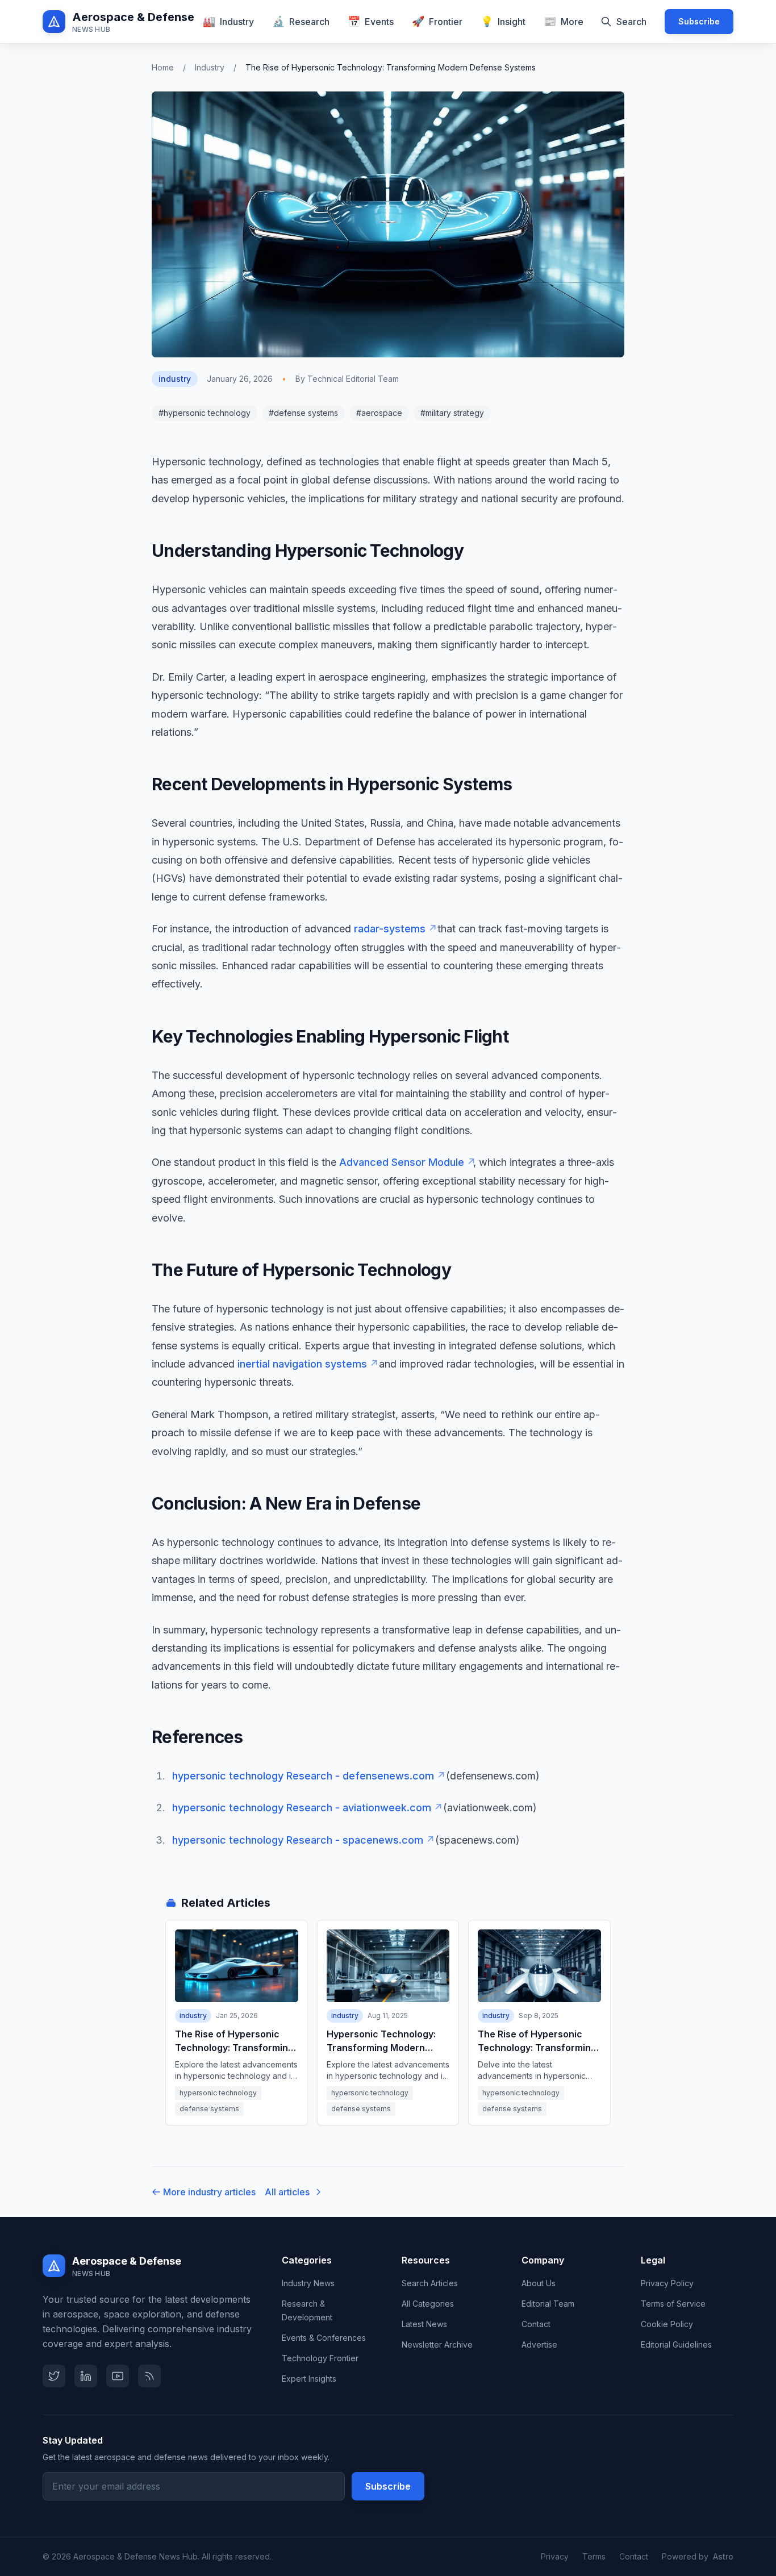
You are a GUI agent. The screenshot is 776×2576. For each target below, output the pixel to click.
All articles (287, 2192)
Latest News (424, 2324)
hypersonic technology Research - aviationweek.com (306, 1808)
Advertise (539, 2344)
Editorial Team (548, 2304)
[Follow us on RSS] (149, 2376)
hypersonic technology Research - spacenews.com (302, 1840)
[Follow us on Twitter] (54, 2376)
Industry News (308, 2283)
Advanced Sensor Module (406, 1162)
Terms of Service (673, 2304)
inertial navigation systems (307, 1364)
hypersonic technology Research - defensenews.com (308, 1776)
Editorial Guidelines (676, 2344)
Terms (594, 2556)
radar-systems (394, 929)
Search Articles (430, 2283)
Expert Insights (309, 2379)
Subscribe (699, 21)
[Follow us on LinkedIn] (86, 2376)
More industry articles (209, 2192)
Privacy (555, 2556)
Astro (723, 2556)
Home (163, 67)
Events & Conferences (324, 2338)
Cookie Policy (667, 2324)
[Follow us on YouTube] (118, 2376)
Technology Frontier (320, 2358)
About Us (539, 2283)
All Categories (428, 2304)
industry (210, 67)
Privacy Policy (667, 2283)
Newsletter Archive (437, 2344)
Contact (536, 2324)
